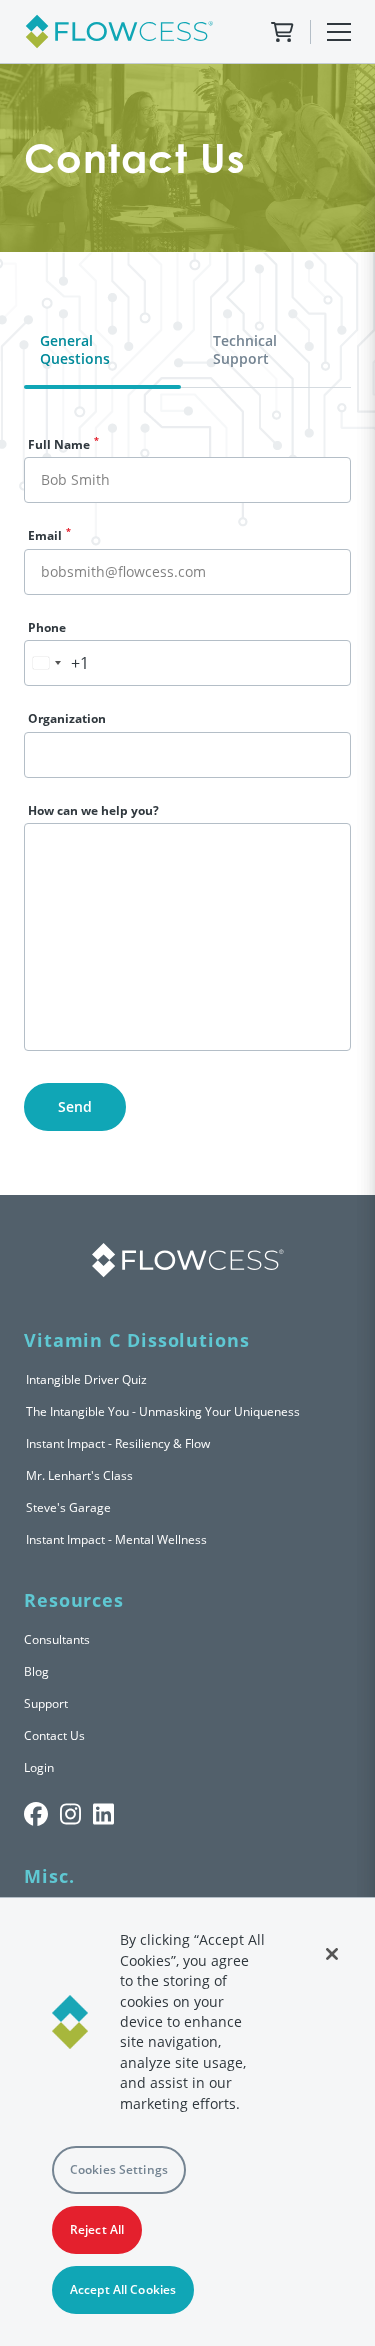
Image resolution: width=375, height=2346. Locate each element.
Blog (36, 1671)
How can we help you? (93, 810)
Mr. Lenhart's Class (79, 1475)
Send (75, 1106)
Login (39, 1767)
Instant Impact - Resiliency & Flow (118, 1443)
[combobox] (57, 663)
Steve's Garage (68, 1507)
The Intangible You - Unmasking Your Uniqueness (163, 1411)
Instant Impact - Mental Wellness (116, 1539)
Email (49, 535)
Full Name (63, 444)
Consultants (57, 1639)
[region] (187, 2121)
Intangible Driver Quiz (86, 1379)
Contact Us (54, 1735)
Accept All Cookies (123, 2289)
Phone (47, 627)
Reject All (97, 2229)
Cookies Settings (119, 2169)
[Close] (332, 1954)
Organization (67, 718)
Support (46, 1703)
